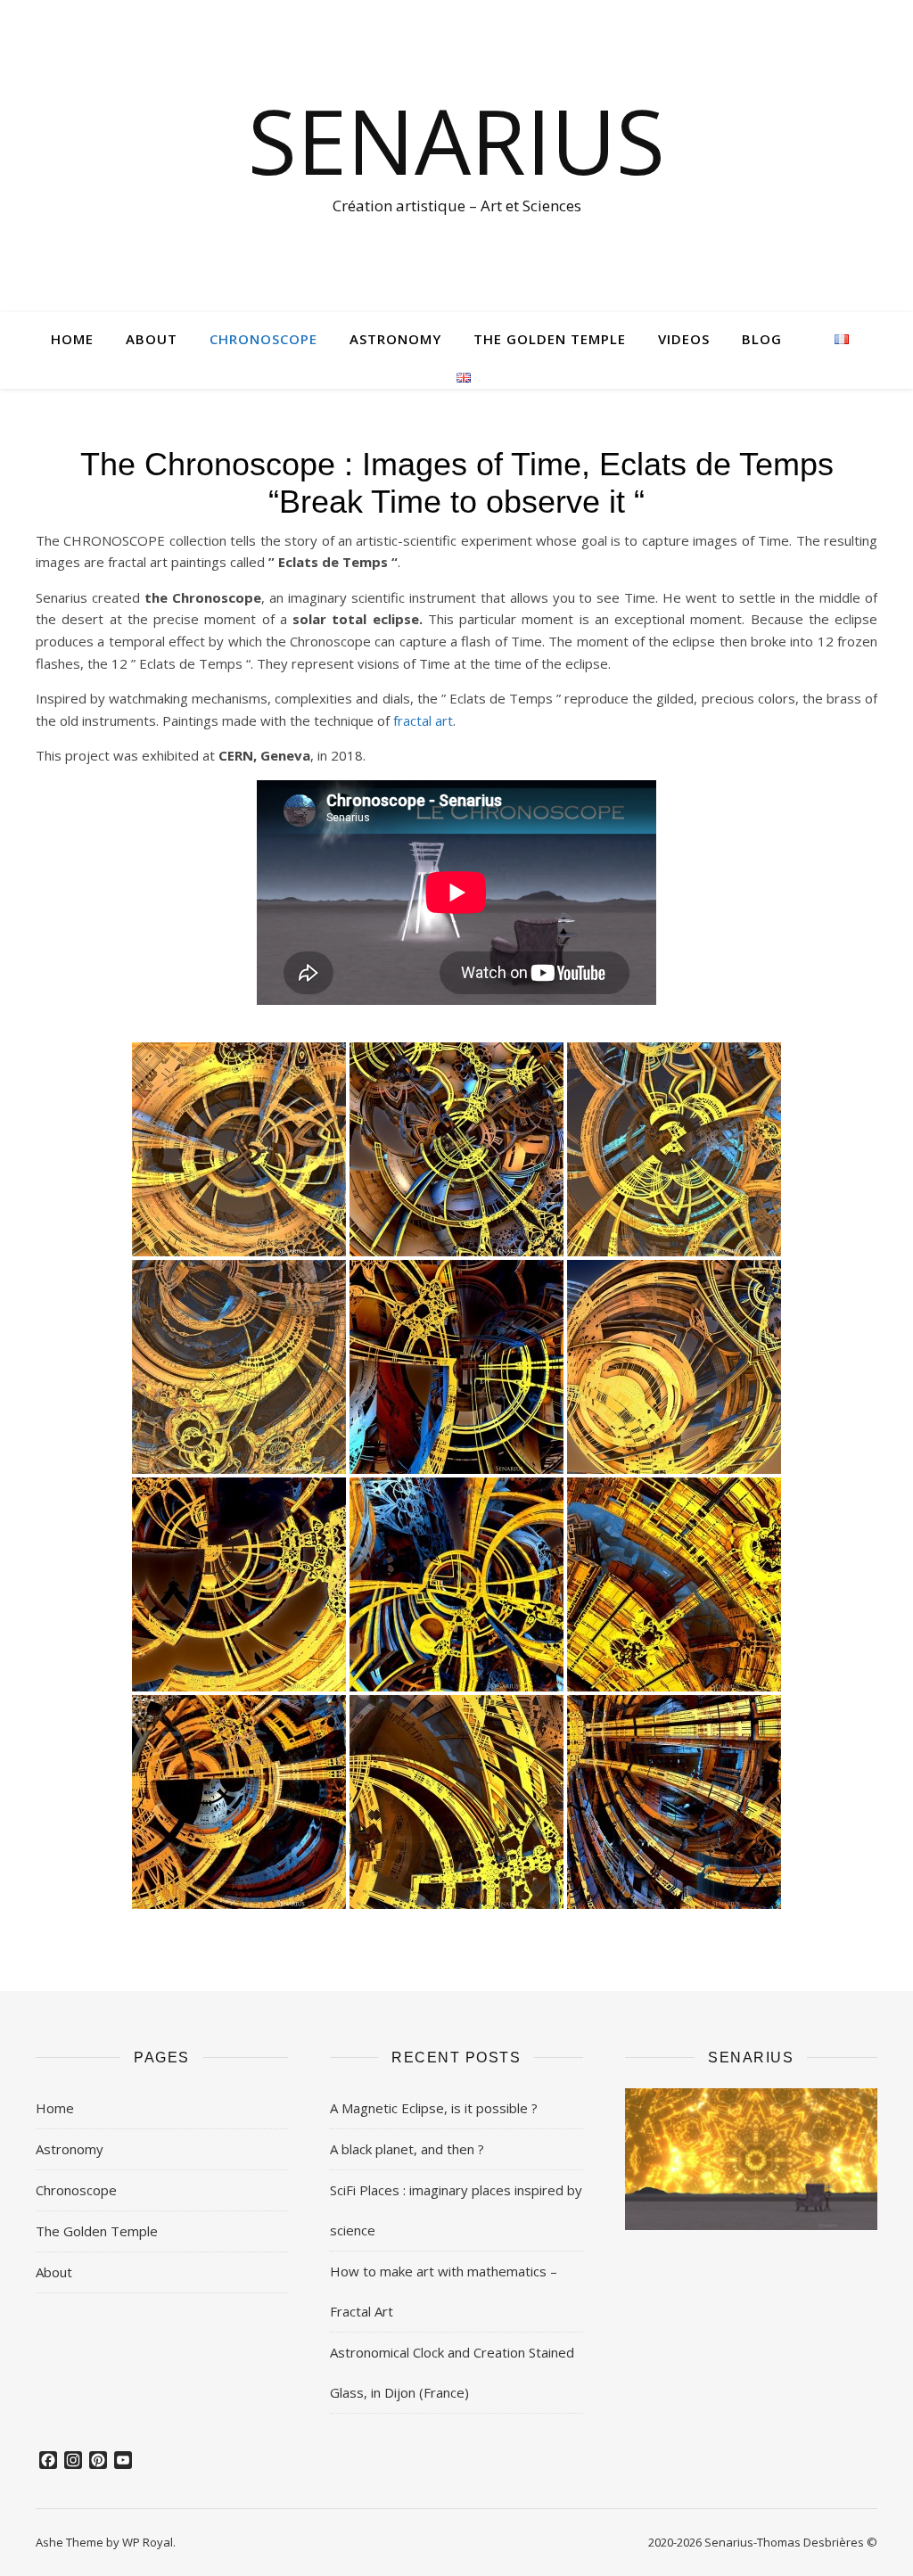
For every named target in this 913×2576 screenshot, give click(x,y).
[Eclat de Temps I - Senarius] (239, 1149)
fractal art (423, 720)
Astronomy (395, 339)
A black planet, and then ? (407, 2149)
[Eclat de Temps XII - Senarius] (674, 1802)
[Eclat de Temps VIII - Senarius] (456, 1584)
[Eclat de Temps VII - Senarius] (239, 1584)
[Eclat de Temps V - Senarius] (456, 1367)
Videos (684, 339)
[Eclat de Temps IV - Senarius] (239, 1367)
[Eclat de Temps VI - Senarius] (674, 1367)
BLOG (762, 339)
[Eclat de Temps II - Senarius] (456, 1149)
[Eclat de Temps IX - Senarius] (674, 1584)
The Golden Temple (550, 339)
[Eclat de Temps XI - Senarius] (456, 1802)
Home (72, 339)
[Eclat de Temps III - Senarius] (674, 1149)
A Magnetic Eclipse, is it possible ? (434, 2108)
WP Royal (148, 2542)
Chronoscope (263, 339)
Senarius (456, 140)
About (152, 339)
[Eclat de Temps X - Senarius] (239, 1802)
